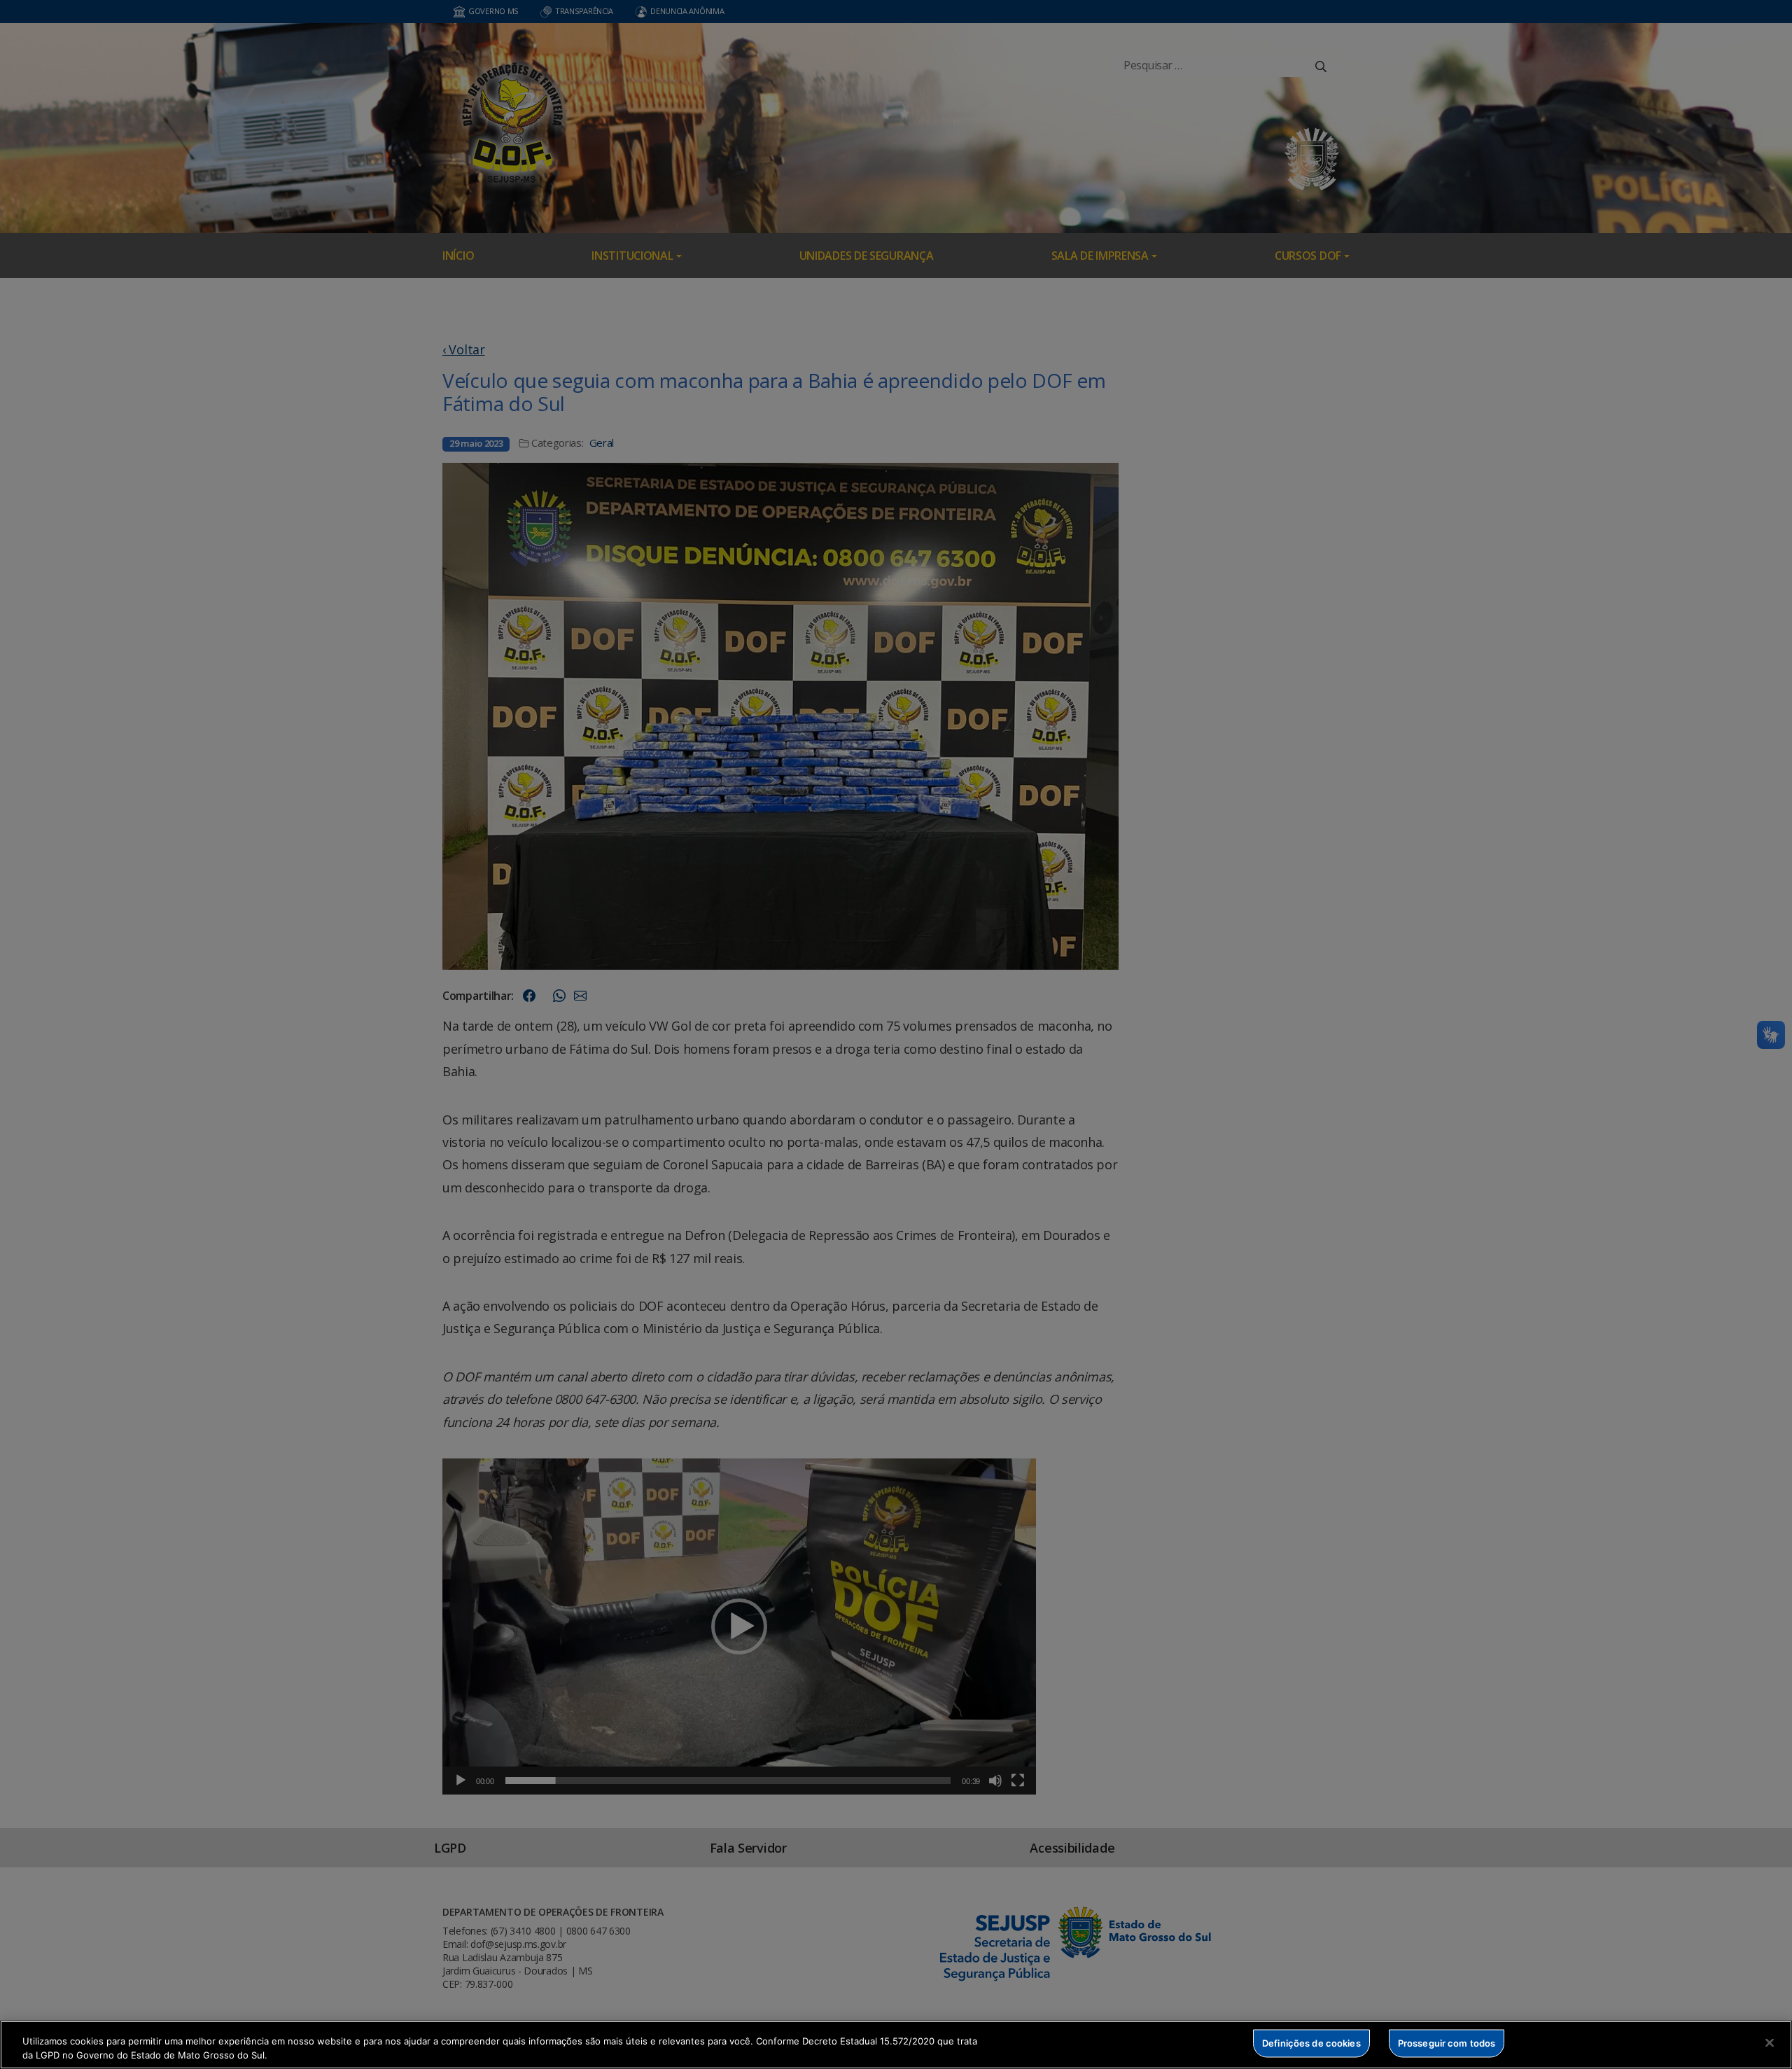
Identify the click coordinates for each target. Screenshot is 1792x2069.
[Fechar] (1770, 2043)
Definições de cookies (1311, 2043)
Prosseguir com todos (1447, 2043)
